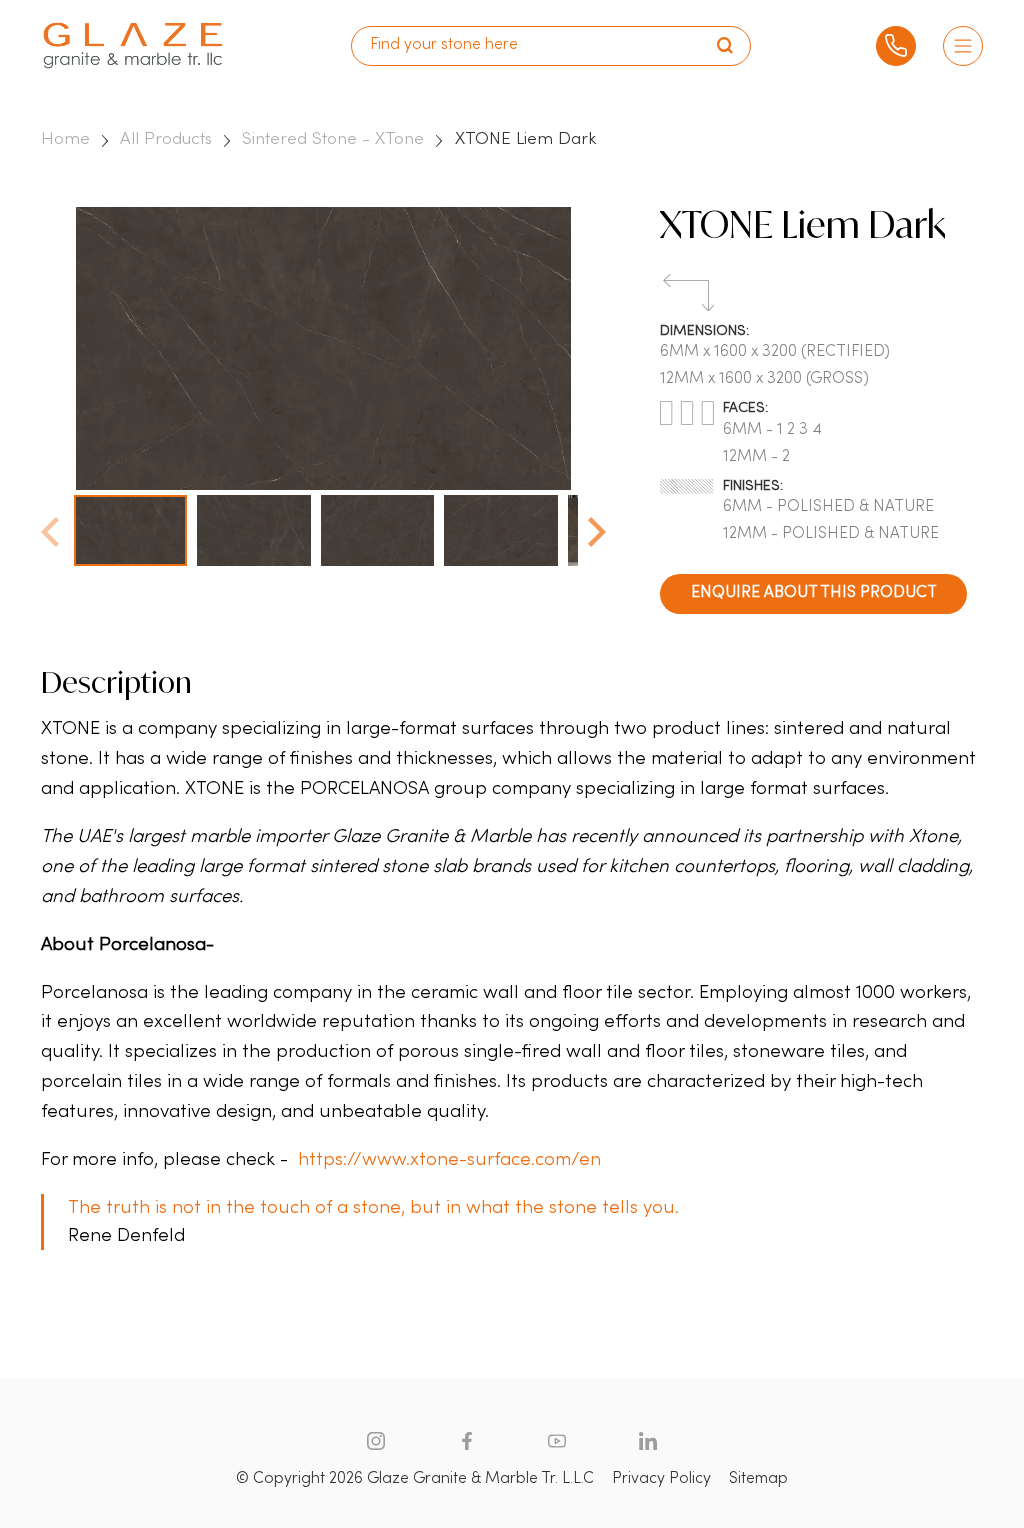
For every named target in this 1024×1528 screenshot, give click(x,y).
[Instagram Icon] (376, 1441)
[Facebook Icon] (467, 1441)
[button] (597, 526)
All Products (166, 139)
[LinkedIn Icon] (648, 1441)
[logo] (133, 45)
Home (65, 139)
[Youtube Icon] (557, 1441)
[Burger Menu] (963, 46)
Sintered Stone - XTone (333, 139)
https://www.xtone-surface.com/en (449, 1160)
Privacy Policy (661, 1479)
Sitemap (758, 1479)
